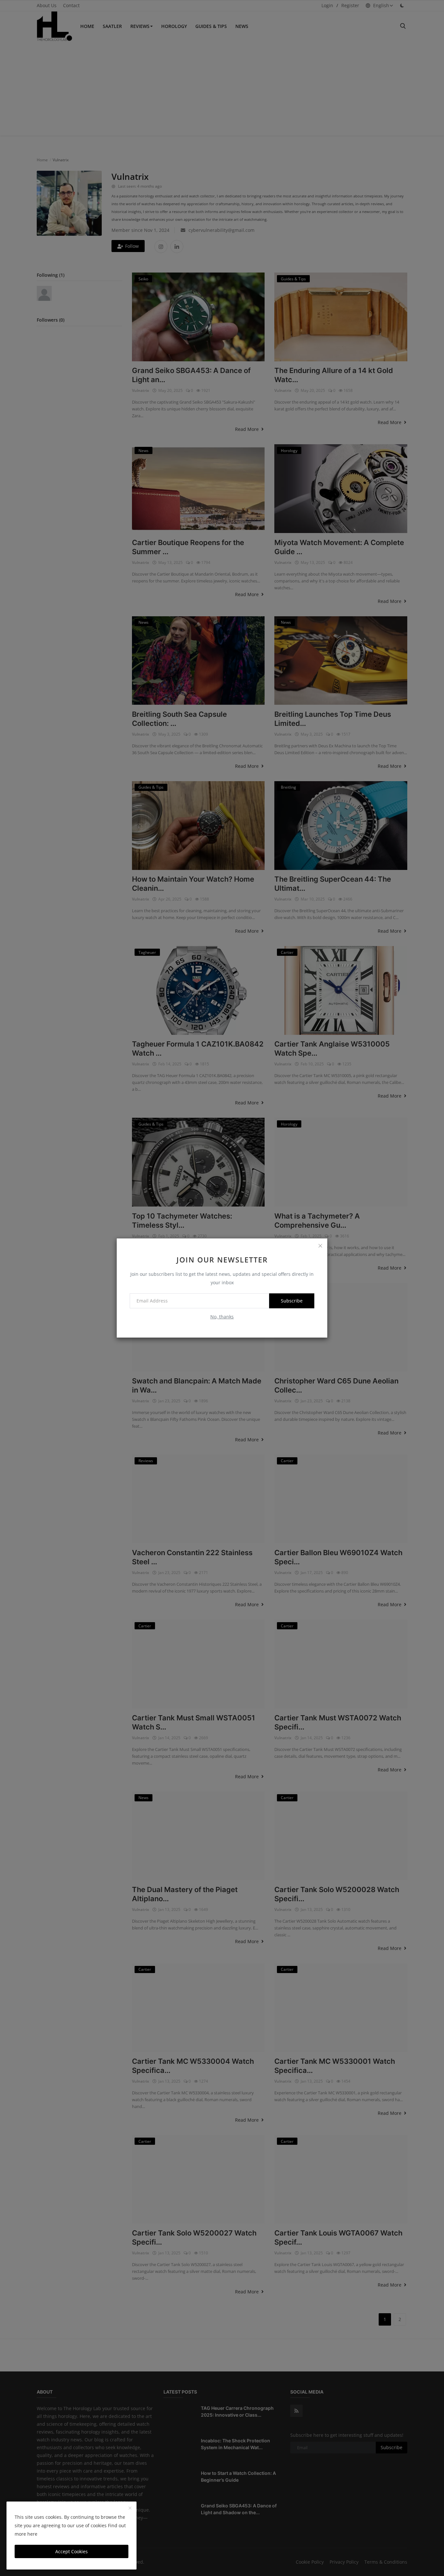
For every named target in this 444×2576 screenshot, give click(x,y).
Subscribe (292, 1301)
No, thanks (222, 1317)
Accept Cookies (72, 2551)
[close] (320, 1246)
